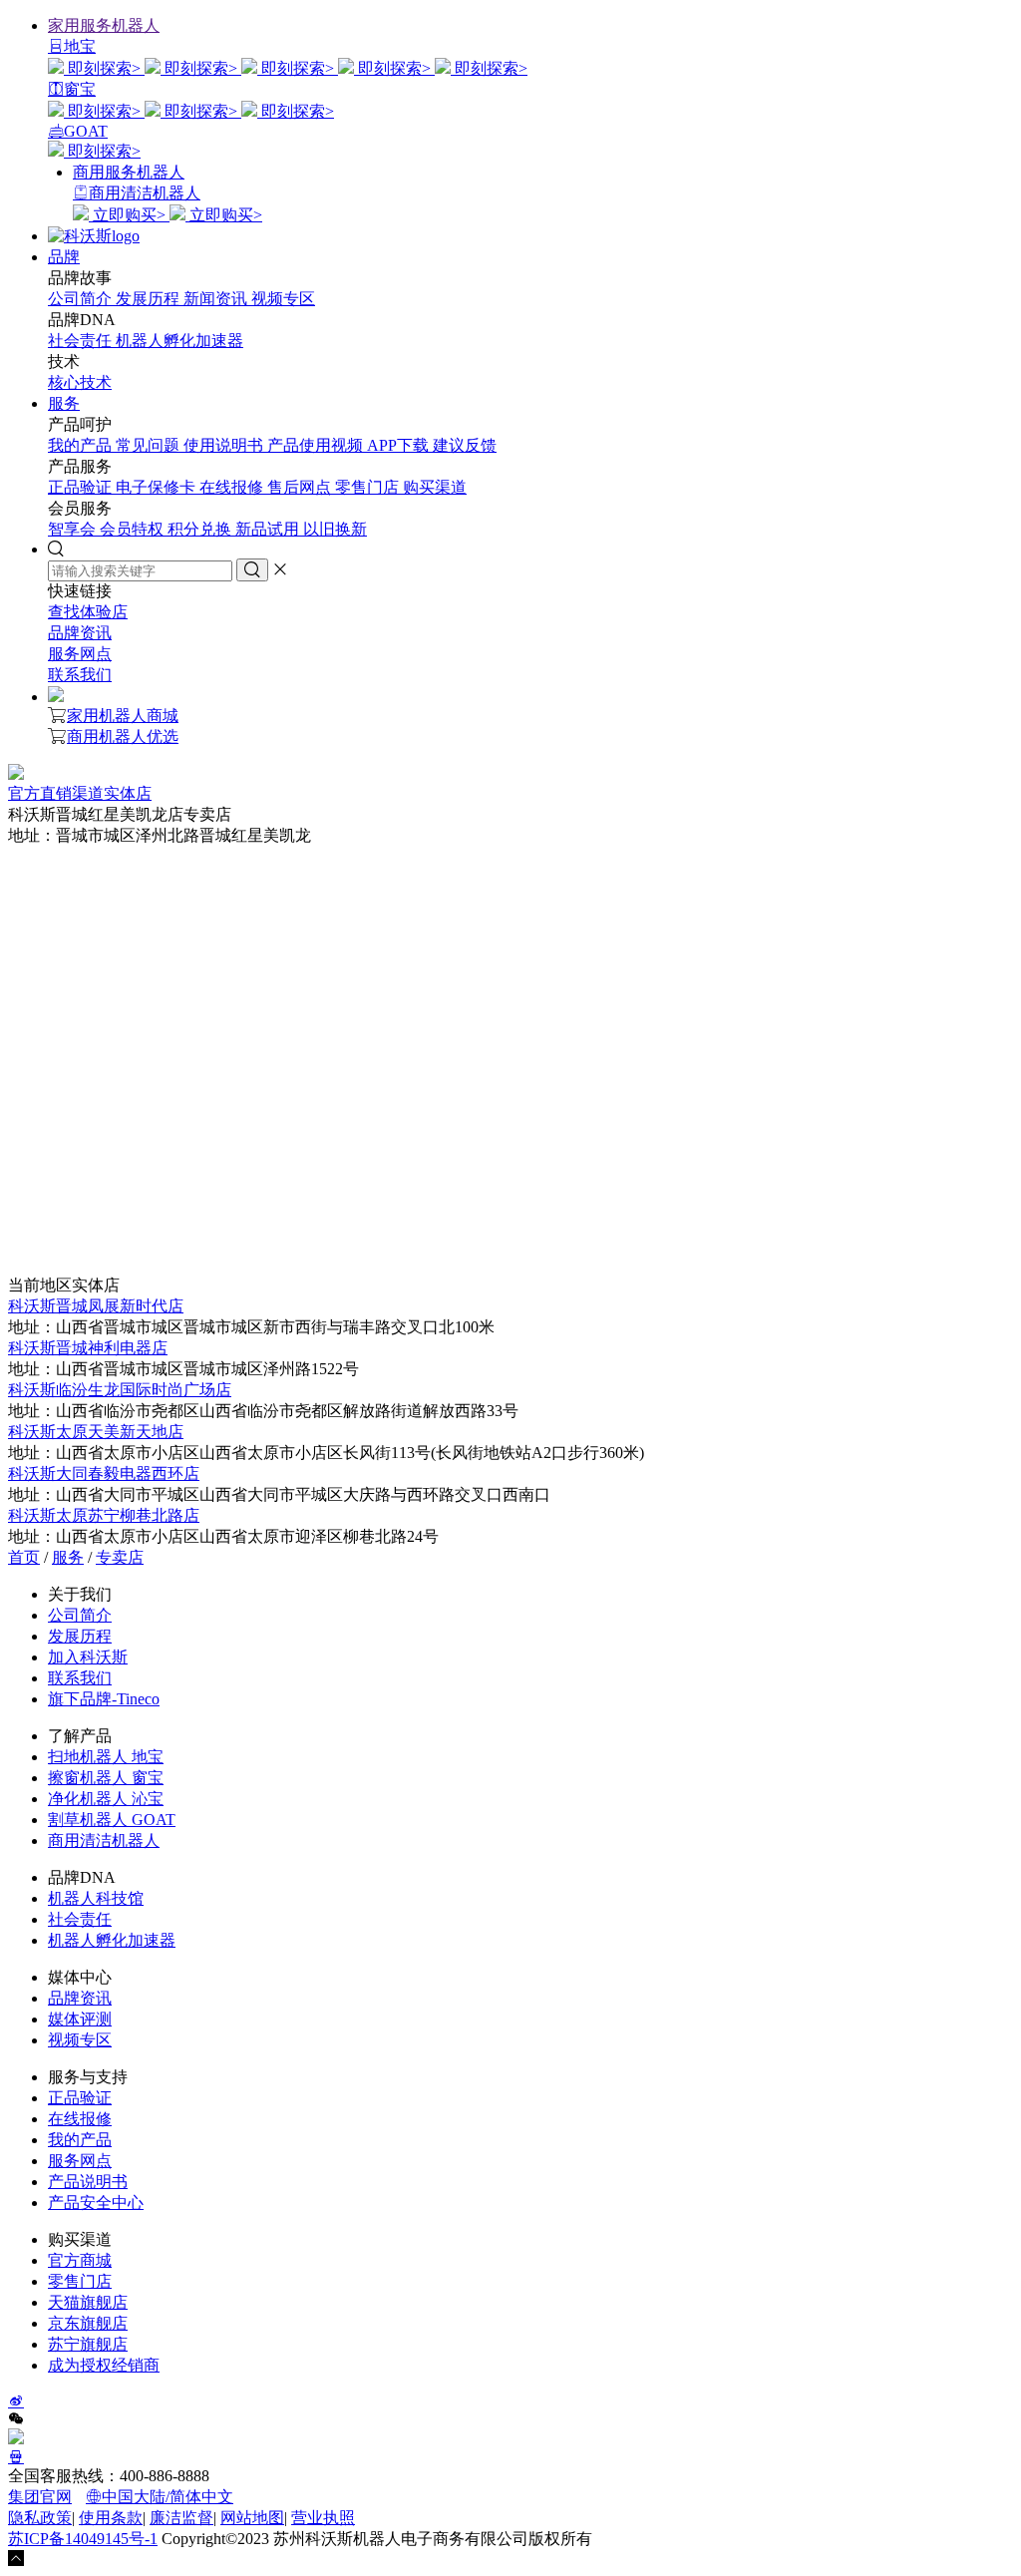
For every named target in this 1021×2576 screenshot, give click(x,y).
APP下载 (400, 445)
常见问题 (150, 445)
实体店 (128, 793)
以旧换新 (335, 529)
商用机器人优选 (123, 736)
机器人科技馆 (96, 1898)
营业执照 (323, 2518)
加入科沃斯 (88, 1657)
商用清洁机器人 (145, 193)
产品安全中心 (96, 2203)
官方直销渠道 (56, 793)
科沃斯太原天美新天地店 (96, 1432)
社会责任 (82, 341)
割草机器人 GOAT (112, 1820)
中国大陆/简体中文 (168, 2497)
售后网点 (301, 487)
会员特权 (134, 529)
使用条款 (111, 2518)
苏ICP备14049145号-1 (83, 2539)
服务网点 (80, 654)
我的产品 (82, 445)
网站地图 (252, 2518)
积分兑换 (201, 529)
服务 (64, 403)
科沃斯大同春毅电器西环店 (104, 1473)
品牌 (64, 257)
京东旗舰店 (88, 2323)
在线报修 (233, 487)
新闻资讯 (217, 299)
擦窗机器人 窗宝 (106, 1778)
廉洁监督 (181, 2518)
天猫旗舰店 (88, 2302)
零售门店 (369, 487)
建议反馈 (465, 445)
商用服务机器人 (129, 172)
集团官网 (40, 2497)
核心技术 (80, 382)
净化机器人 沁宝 (106, 1799)
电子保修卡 (158, 487)
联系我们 (80, 675)
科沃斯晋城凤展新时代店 (96, 1306)
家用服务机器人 (104, 25)
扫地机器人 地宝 (106, 1757)
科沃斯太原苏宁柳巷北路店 (104, 1515)
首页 (24, 1557)
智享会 (74, 529)
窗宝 (80, 89)
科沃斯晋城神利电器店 (88, 1348)
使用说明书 (225, 445)
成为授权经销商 (104, 2365)
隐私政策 (40, 2518)
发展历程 (150, 299)
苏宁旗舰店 (88, 2344)
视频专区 (283, 299)
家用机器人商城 (123, 716)
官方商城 (80, 2260)
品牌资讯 (80, 633)
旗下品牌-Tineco (104, 1699)
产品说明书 (88, 2182)
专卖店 (120, 1557)
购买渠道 (435, 487)
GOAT (86, 131)
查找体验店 (88, 612)
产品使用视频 (317, 445)
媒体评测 (80, 2019)
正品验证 (82, 487)
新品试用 (269, 529)
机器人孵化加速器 (179, 341)
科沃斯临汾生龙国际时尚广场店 (120, 1390)
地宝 (80, 46)
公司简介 (82, 299)
